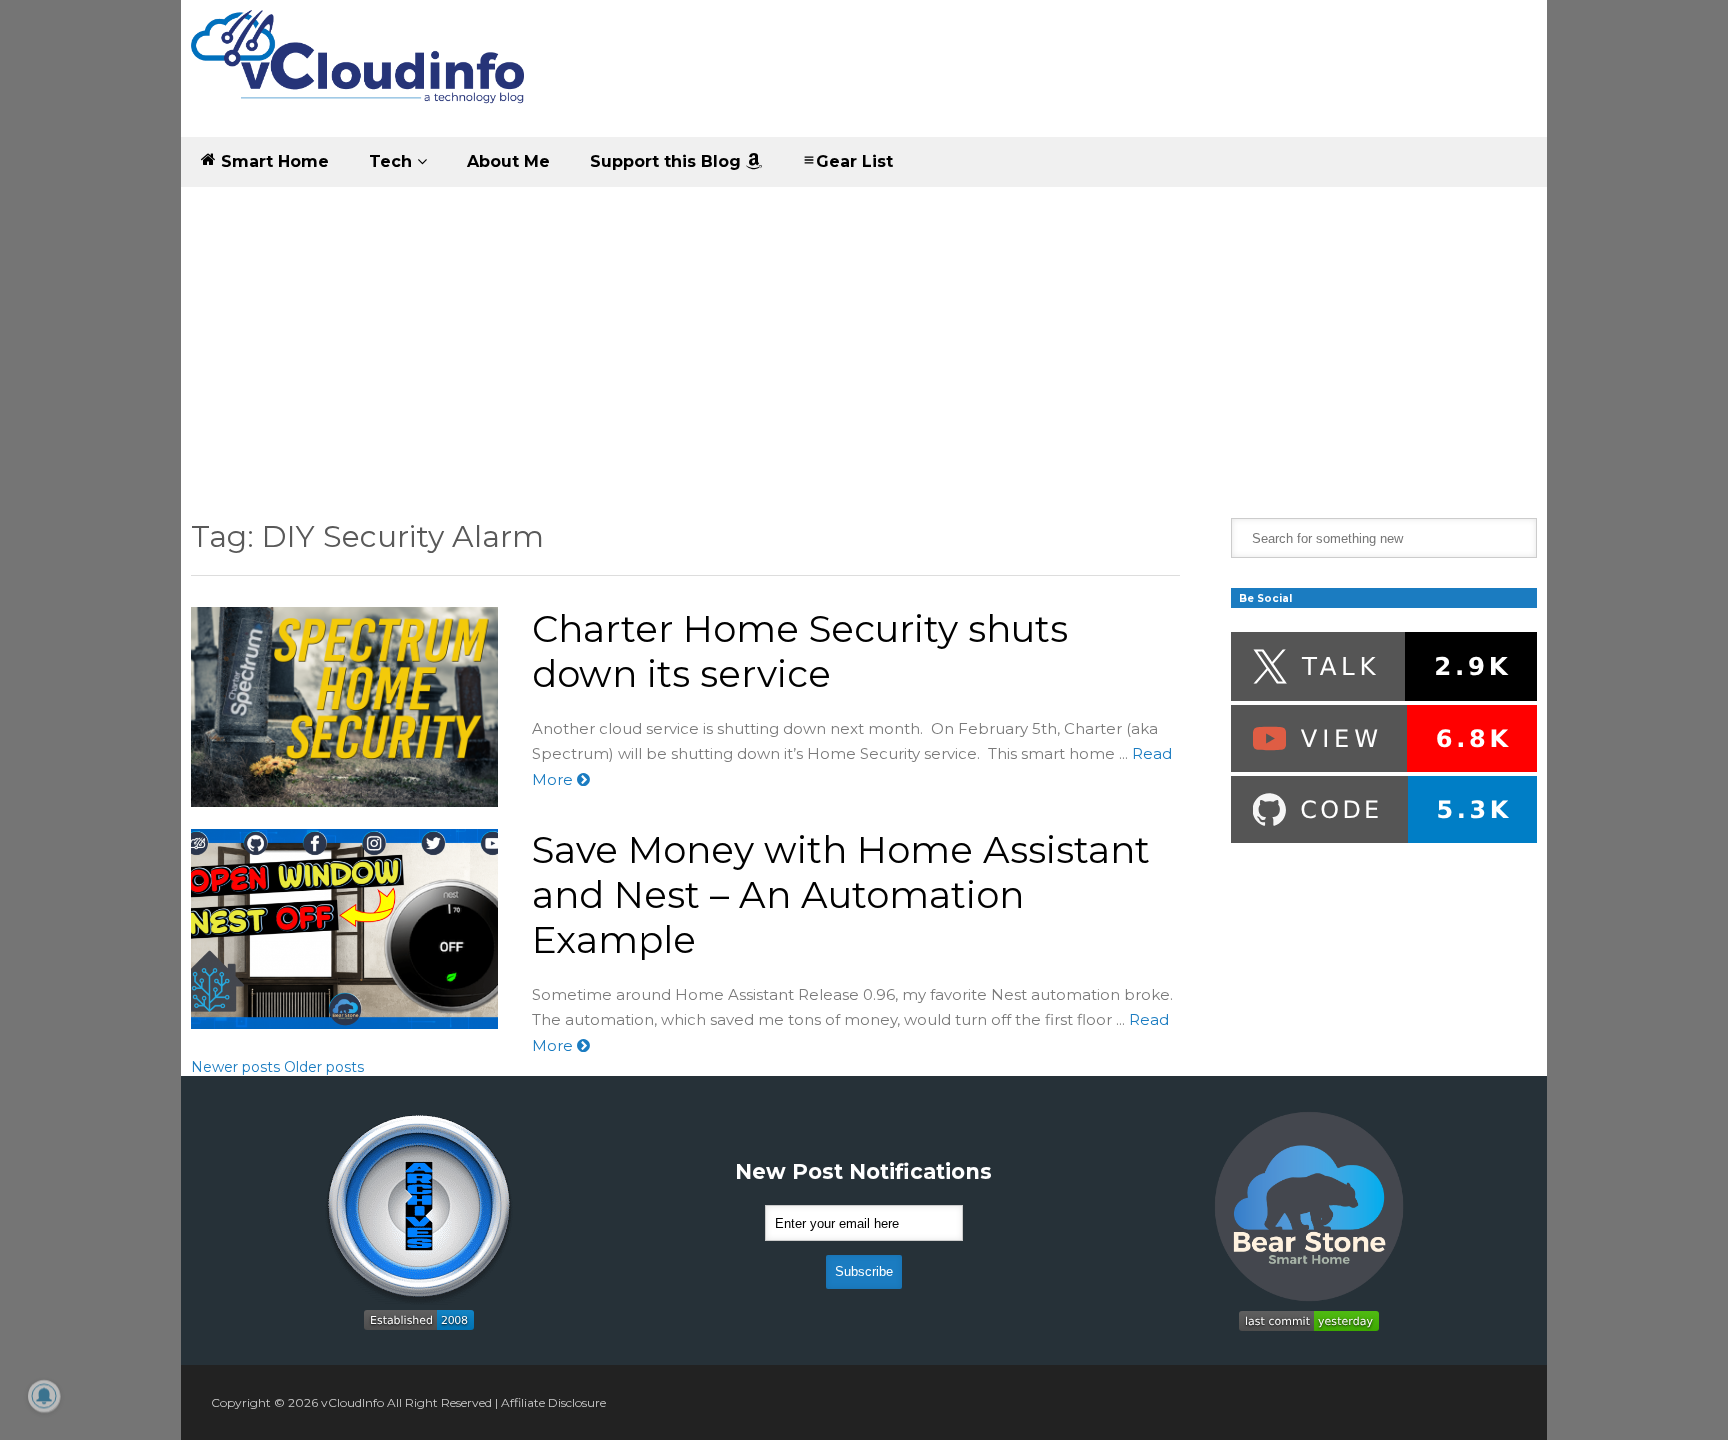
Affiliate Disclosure (553, 1402)
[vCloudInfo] (361, 73)
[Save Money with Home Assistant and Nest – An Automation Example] (344, 929)
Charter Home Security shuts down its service (800, 651)
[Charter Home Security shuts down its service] (344, 707)
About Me (508, 161)
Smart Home (272, 161)
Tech (393, 161)
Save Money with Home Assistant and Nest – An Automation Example (841, 894)
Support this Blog (668, 161)
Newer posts (235, 1067)
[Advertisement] (864, 337)
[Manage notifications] (44, 1396)
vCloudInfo (352, 1402)
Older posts (324, 1067)
